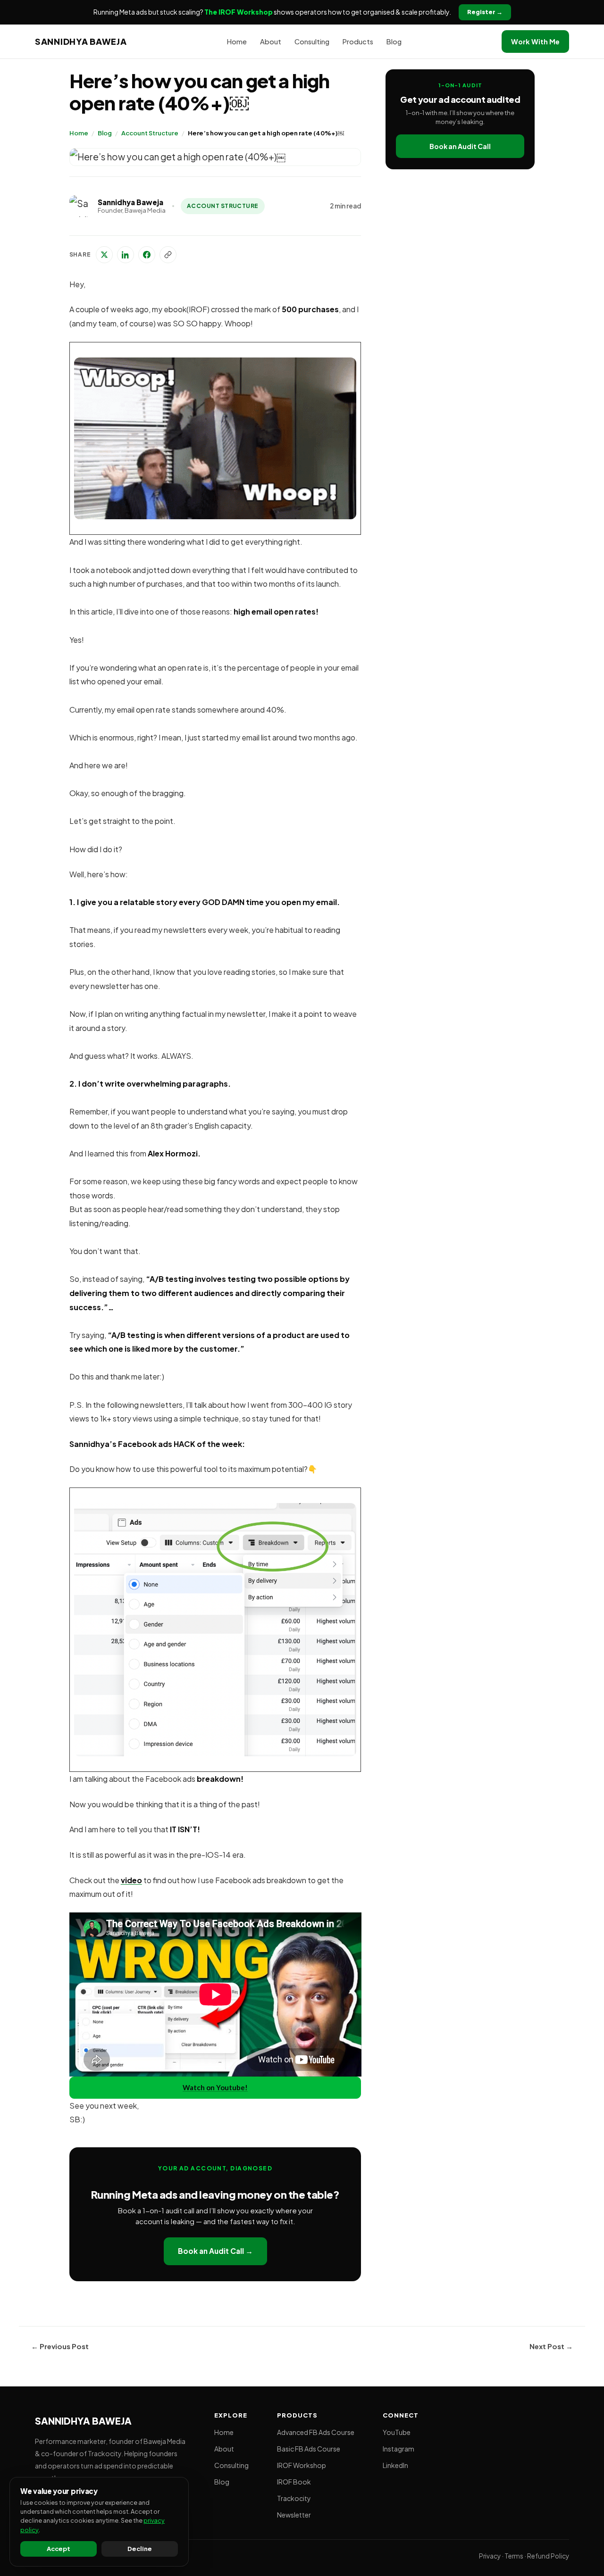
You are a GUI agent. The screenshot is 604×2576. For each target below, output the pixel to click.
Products (358, 42)
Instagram (398, 2449)
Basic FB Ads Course (309, 2449)
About (271, 42)
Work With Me (535, 42)
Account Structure (150, 133)
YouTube (397, 2432)
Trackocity (294, 2498)
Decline (140, 2549)
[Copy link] (168, 255)
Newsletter (294, 2515)
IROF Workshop (302, 2465)
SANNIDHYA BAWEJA (81, 41)
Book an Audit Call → (215, 2251)
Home (79, 133)
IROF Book (294, 2482)
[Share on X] (104, 255)
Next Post (551, 2346)
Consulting (312, 42)
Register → (485, 12)
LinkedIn (395, 2465)
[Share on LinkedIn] (126, 255)
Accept (59, 2549)
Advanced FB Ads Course (316, 2432)
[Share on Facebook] (147, 255)
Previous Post (60, 2346)
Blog (105, 133)
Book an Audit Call (460, 146)
